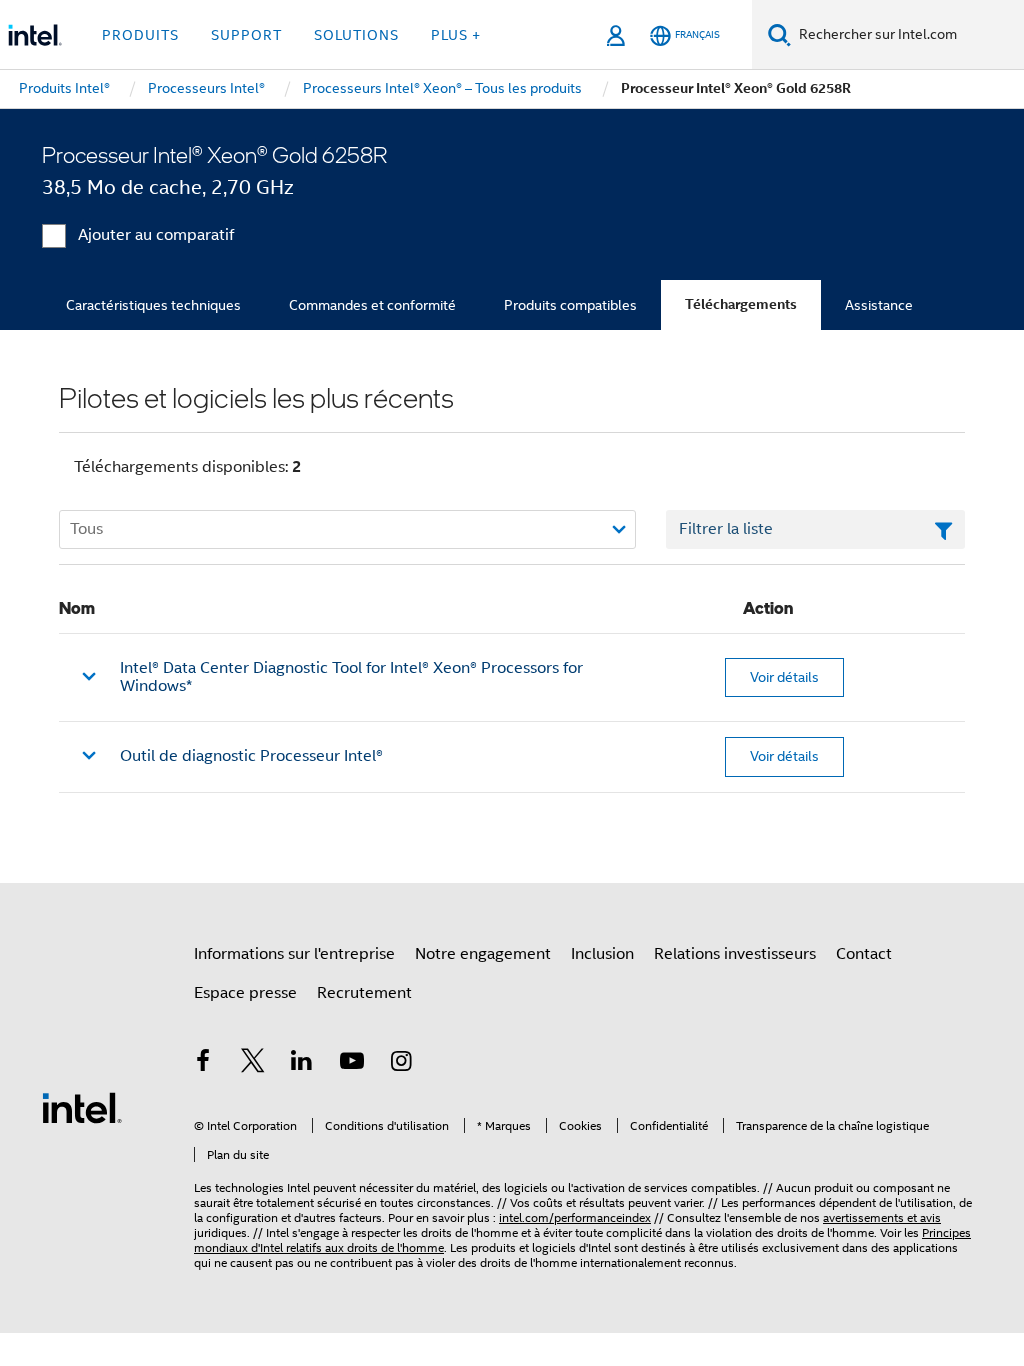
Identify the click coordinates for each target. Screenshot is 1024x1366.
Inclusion (602, 954)
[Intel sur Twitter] (253, 1064)
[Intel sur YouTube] (352, 1064)
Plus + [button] (456, 35)
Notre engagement (483, 954)
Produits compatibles (570, 305)
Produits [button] (140, 35)
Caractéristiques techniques (153, 305)
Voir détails (784, 677)
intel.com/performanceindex (575, 1217)
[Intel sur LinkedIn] (302, 1064)
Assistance (879, 305)
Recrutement (364, 993)
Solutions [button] (356, 35)
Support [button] (246, 35)
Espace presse (245, 993)
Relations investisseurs (735, 954)
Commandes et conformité (372, 305)
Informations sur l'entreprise (294, 954)
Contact (864, 954)
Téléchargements (741, 304)
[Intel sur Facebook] (203, 1064)
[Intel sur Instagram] (401, 1064)
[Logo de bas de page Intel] (82, 1107)
